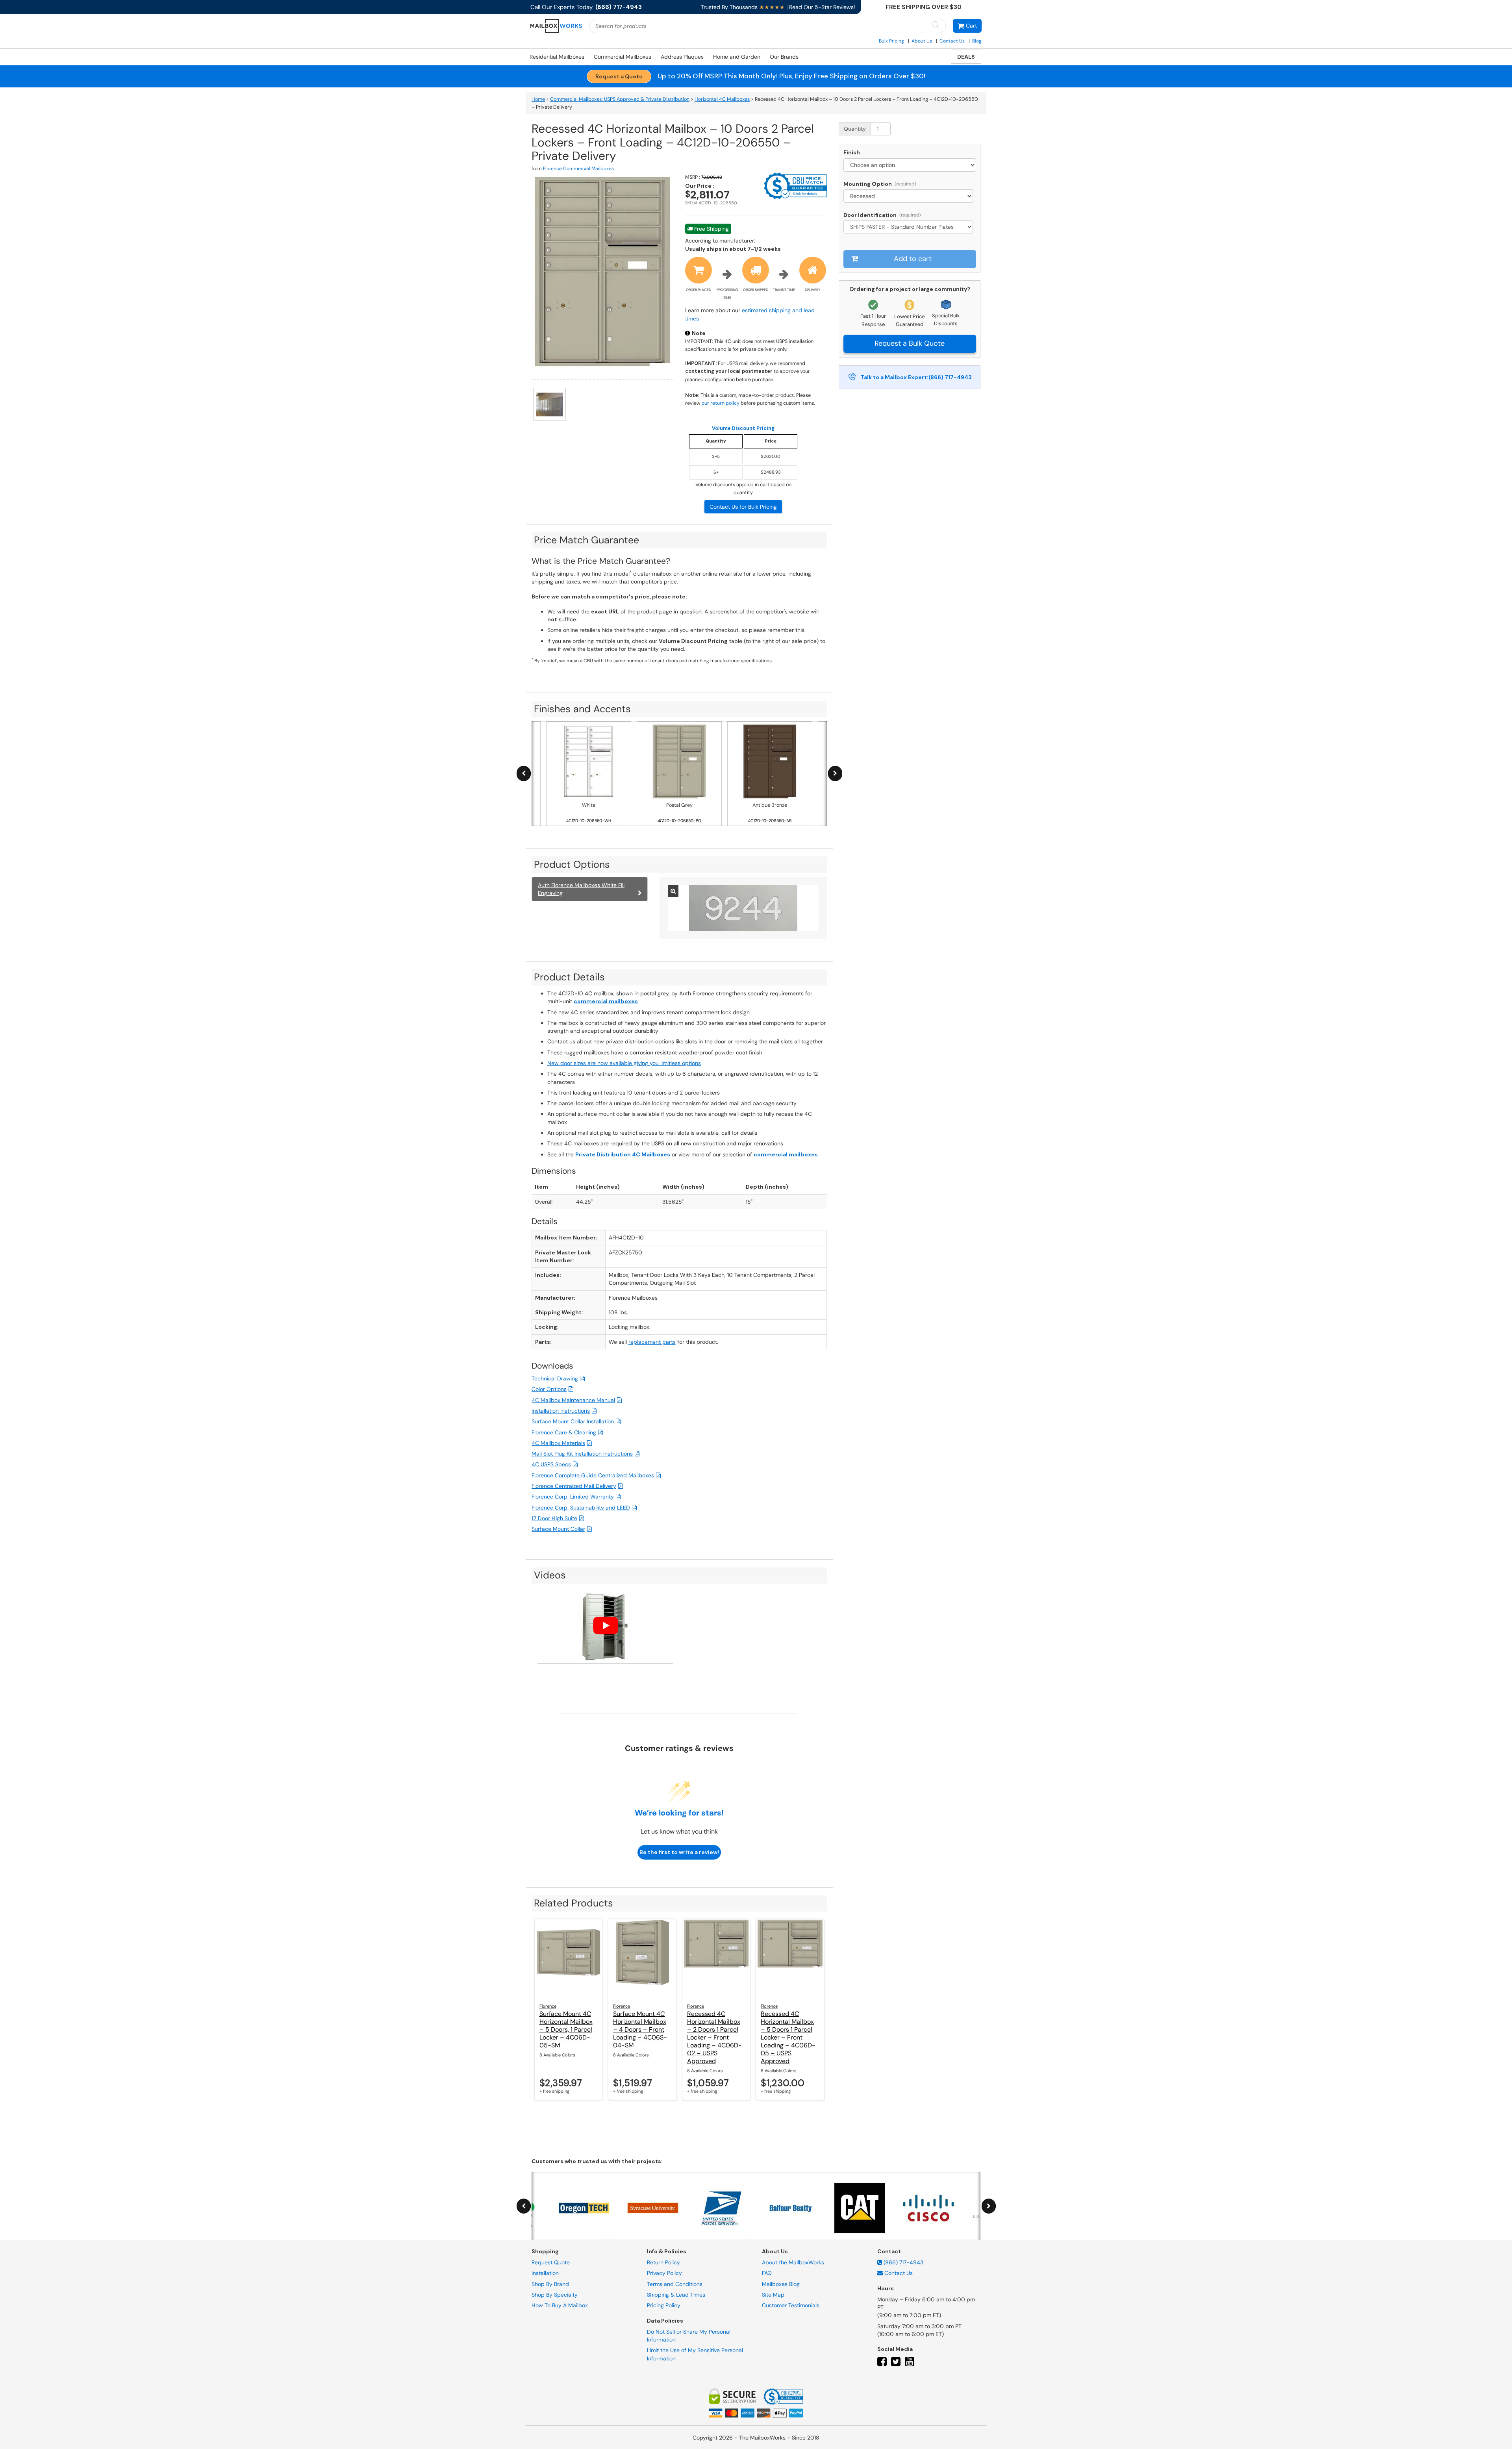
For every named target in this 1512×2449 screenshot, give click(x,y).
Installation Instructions (561, 1411)
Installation (545, 2273)
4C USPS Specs (551, 1464)
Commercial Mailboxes (623, 57)
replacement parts (652, 1342)
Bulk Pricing (891, 41)
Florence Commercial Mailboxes (578, 169)
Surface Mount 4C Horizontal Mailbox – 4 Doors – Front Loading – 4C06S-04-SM (640, 2029)
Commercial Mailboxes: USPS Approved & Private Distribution (620, 99)
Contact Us (952, 41)
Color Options (549, 1389)
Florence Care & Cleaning (564, 1432)
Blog (977, 41)
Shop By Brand (550, 2284)
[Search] (936, 25)
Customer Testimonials (791, 2306)
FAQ (767, 2273)
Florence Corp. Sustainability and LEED (581, 1508)
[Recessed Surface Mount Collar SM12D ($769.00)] (910, 196)
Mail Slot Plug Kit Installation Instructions (582, 1454)
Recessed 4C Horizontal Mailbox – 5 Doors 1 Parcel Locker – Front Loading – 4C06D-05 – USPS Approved (788, 2037)
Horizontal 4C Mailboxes (722, 99)
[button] (967, 26)
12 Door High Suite (554, 1518)
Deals (966, 57)
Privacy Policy (664, 2273)
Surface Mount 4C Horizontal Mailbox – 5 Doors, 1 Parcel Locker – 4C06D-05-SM (566, 2029)
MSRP (713, 76)
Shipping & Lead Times (676, 2295)
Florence (548, 2006)
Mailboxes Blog (781, 2284)
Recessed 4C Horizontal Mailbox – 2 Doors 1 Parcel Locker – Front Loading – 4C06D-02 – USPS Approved (714, 2037)
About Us (922, 41)
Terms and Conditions (675, 2284)
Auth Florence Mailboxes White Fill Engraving (581, 889)
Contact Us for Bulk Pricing (743, 507)
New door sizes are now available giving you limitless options (624, 1063)
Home (538, 99)
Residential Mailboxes (557, 57)
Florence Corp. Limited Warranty (573, 1497)
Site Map (773, 2295)
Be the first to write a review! (679, 1852)
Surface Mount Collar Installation (573, 1421)
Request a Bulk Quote (910, 343)
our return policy (721, 403)
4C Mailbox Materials (558, 1443)
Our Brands (784, 57)
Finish (852, 152)
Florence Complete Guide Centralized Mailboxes (593, 1475)
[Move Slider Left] (524, 773)
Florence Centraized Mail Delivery (574, 1486)
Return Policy (663, 2262)
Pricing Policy (664, 2306)
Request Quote (551, 2262)
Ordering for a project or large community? (910, 289)
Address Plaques (682, 57)
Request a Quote (619, 76)
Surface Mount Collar (558, 1529)
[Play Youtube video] (605, 1626)
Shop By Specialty (555, 2295)
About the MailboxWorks (793, 2262)
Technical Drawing (555, 1378)
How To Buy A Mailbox (560, 2306)
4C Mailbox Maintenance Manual (573, 1400)
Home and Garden (737, 57)
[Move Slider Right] (835, 773)
